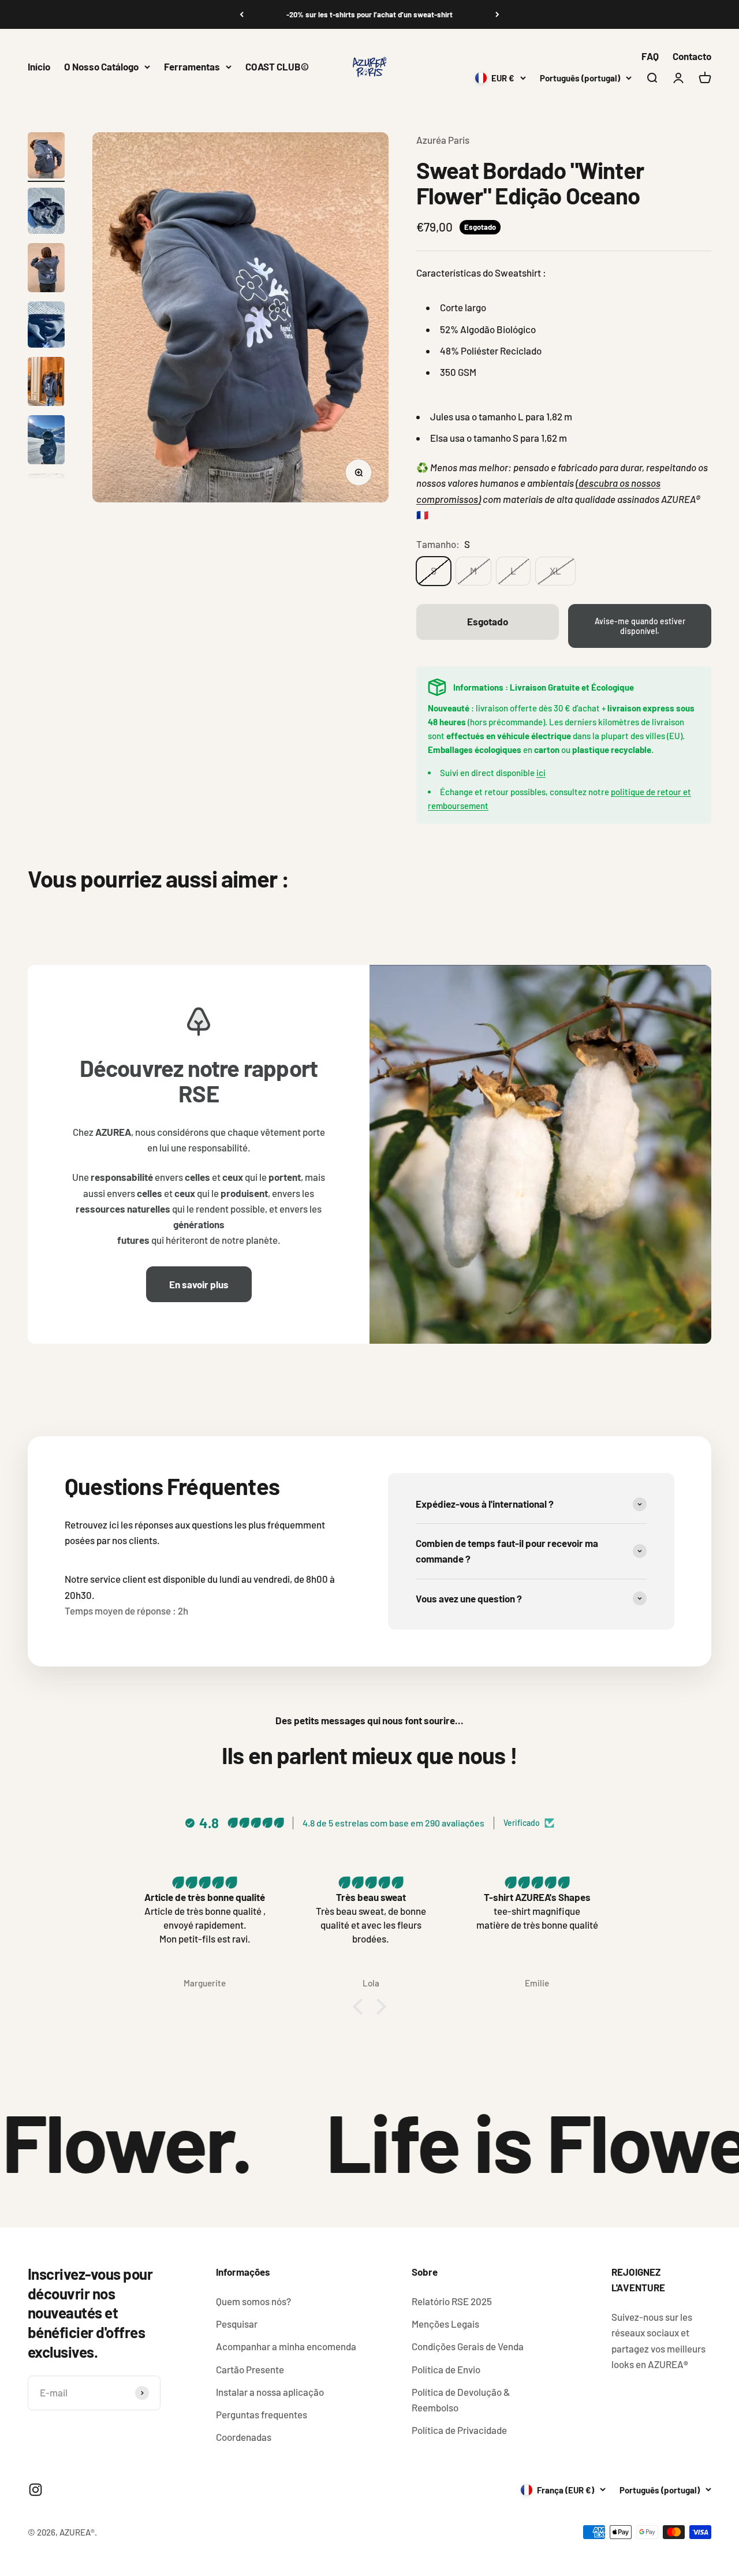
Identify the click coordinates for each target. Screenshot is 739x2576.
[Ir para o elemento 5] (46, 383)
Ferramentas (192, 66)
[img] (206, 1882)
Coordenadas (244, 2437)
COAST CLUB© (277, 66)
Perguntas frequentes (262, 2414)
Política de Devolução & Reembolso (461, 2400)
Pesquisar (237, 2324)
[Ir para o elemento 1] (46, 157)
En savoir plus (199, 1284)
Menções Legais (445, 2324)
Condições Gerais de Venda (468, 2346)
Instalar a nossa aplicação (270, 2392)
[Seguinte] (497, 14)
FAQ (650, 56)
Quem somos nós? (253, 2301)
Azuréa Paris (443, 140)
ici (541, 773)
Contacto (692, 56)
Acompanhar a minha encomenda (286, 2346)
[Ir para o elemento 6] (46, 441)
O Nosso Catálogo (101, 66)
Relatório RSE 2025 (452, 2301)
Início (39, 66)
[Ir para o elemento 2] (46, 213)
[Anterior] (242, 14)
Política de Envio (446, 2369)
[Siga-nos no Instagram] (36, 2490)
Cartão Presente (250, 2369)
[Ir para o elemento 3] (46, 269)
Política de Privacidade (459, 2430)
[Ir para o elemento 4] (46, 326)
